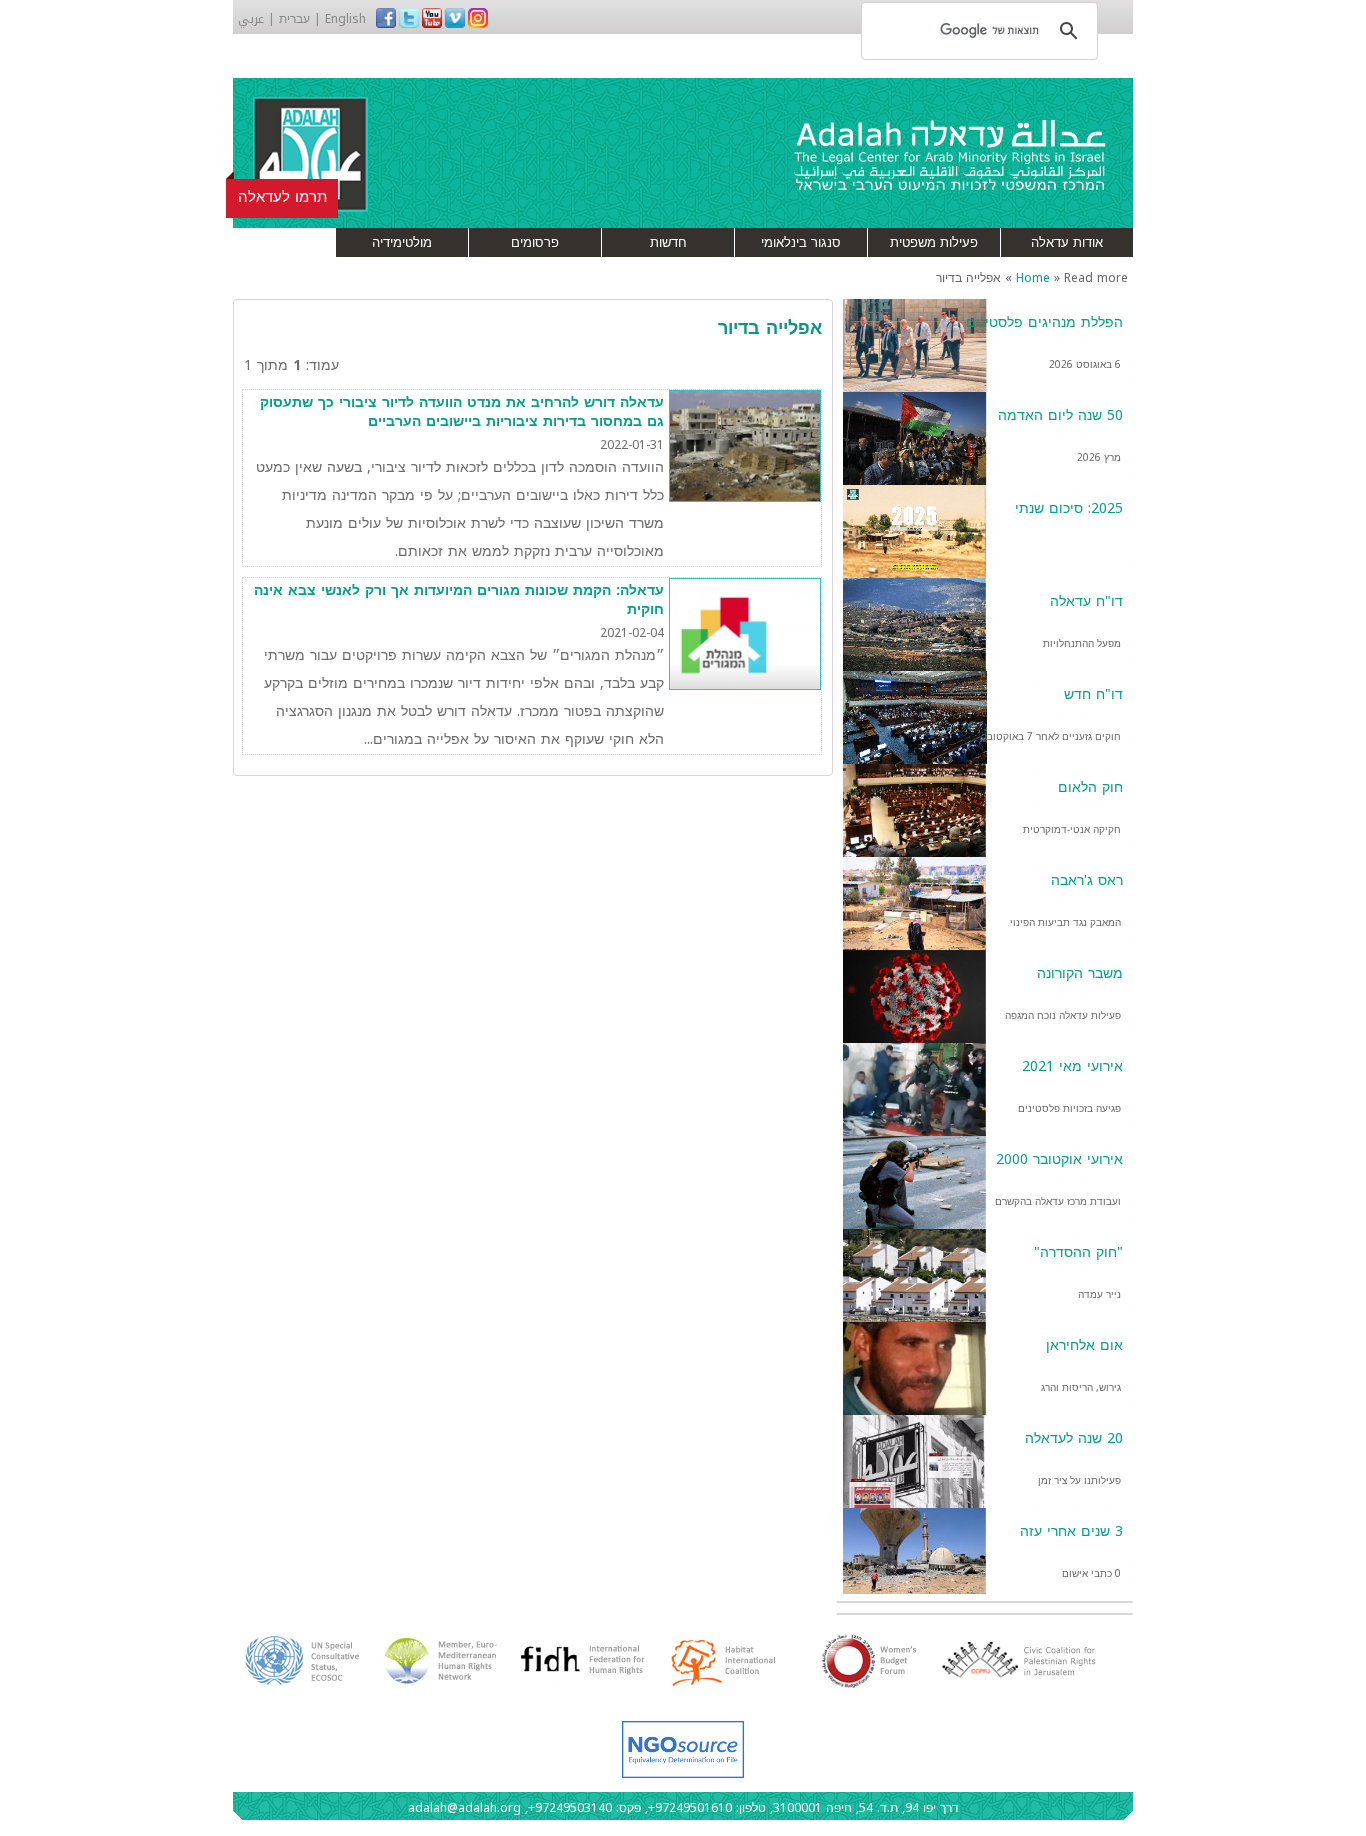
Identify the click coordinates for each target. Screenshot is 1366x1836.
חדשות (668, 242)
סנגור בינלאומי (801, 242)
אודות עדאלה (1067, 242)
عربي (251, 19)
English (345, 19)
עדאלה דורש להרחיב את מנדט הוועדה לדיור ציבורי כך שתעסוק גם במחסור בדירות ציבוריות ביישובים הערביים (462, 412)
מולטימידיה (402, 242)
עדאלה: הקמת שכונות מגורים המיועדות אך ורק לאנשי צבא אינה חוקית (459, 600)
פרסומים (535, 242)
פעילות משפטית (934, 242)
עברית (294, 19)
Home (1033, 278)
